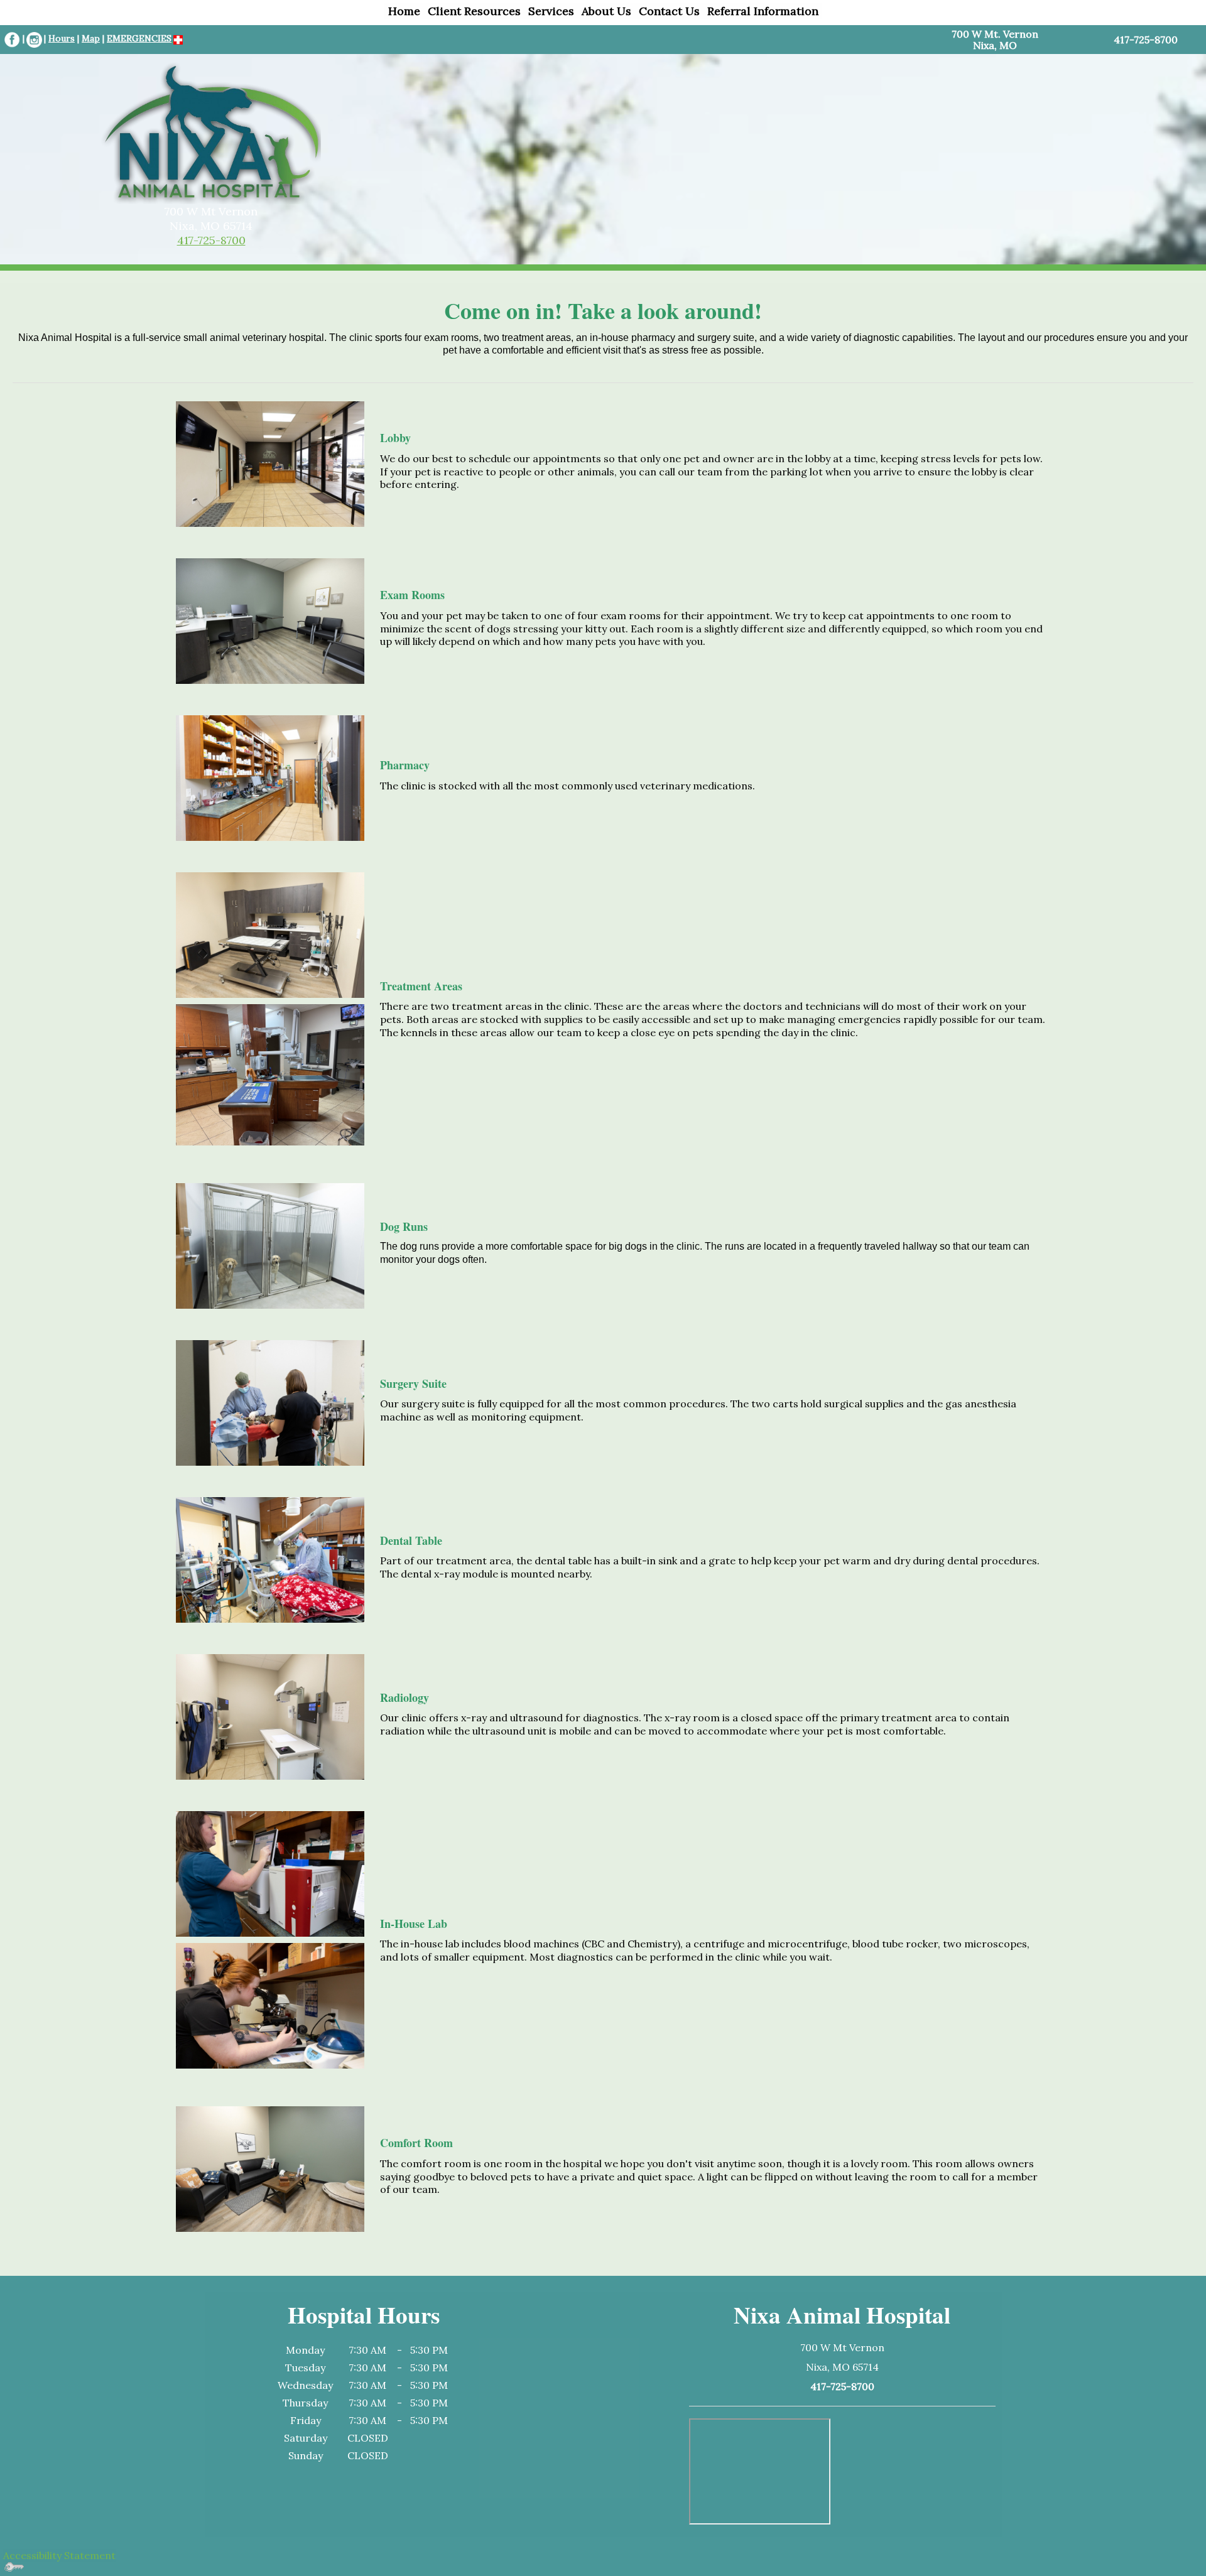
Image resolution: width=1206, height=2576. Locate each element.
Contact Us (669, 11)
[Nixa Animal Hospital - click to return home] (211, 131)
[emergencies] (177, 39)
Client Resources (474, 11)
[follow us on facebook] (12, 39)
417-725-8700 (211, 240)
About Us (606, 11)
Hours (62, 38)
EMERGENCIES (139, 38)
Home (404, 11)
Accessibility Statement (59, 2555)
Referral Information (763, 11)
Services (551, 11)
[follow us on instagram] (34, 39)
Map (91, 38)
